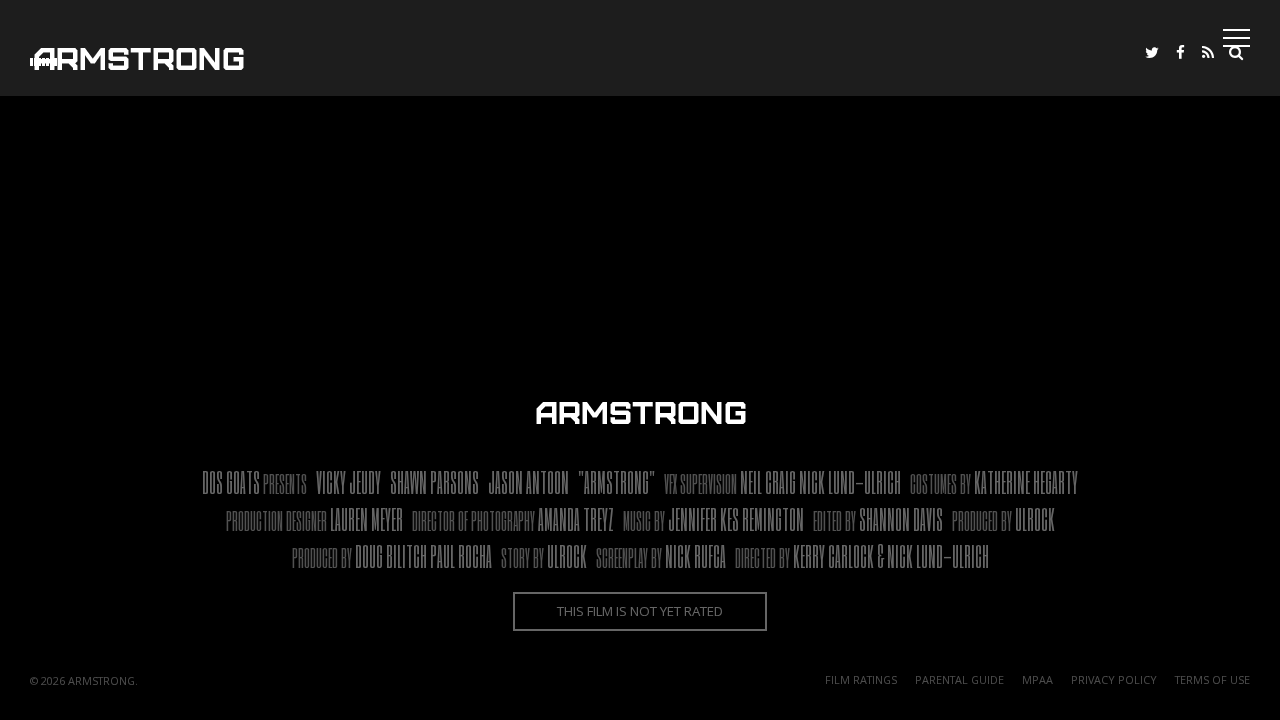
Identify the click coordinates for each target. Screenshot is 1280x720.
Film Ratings (861, 679)
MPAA (1037, 679)
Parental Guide (959, 679)
